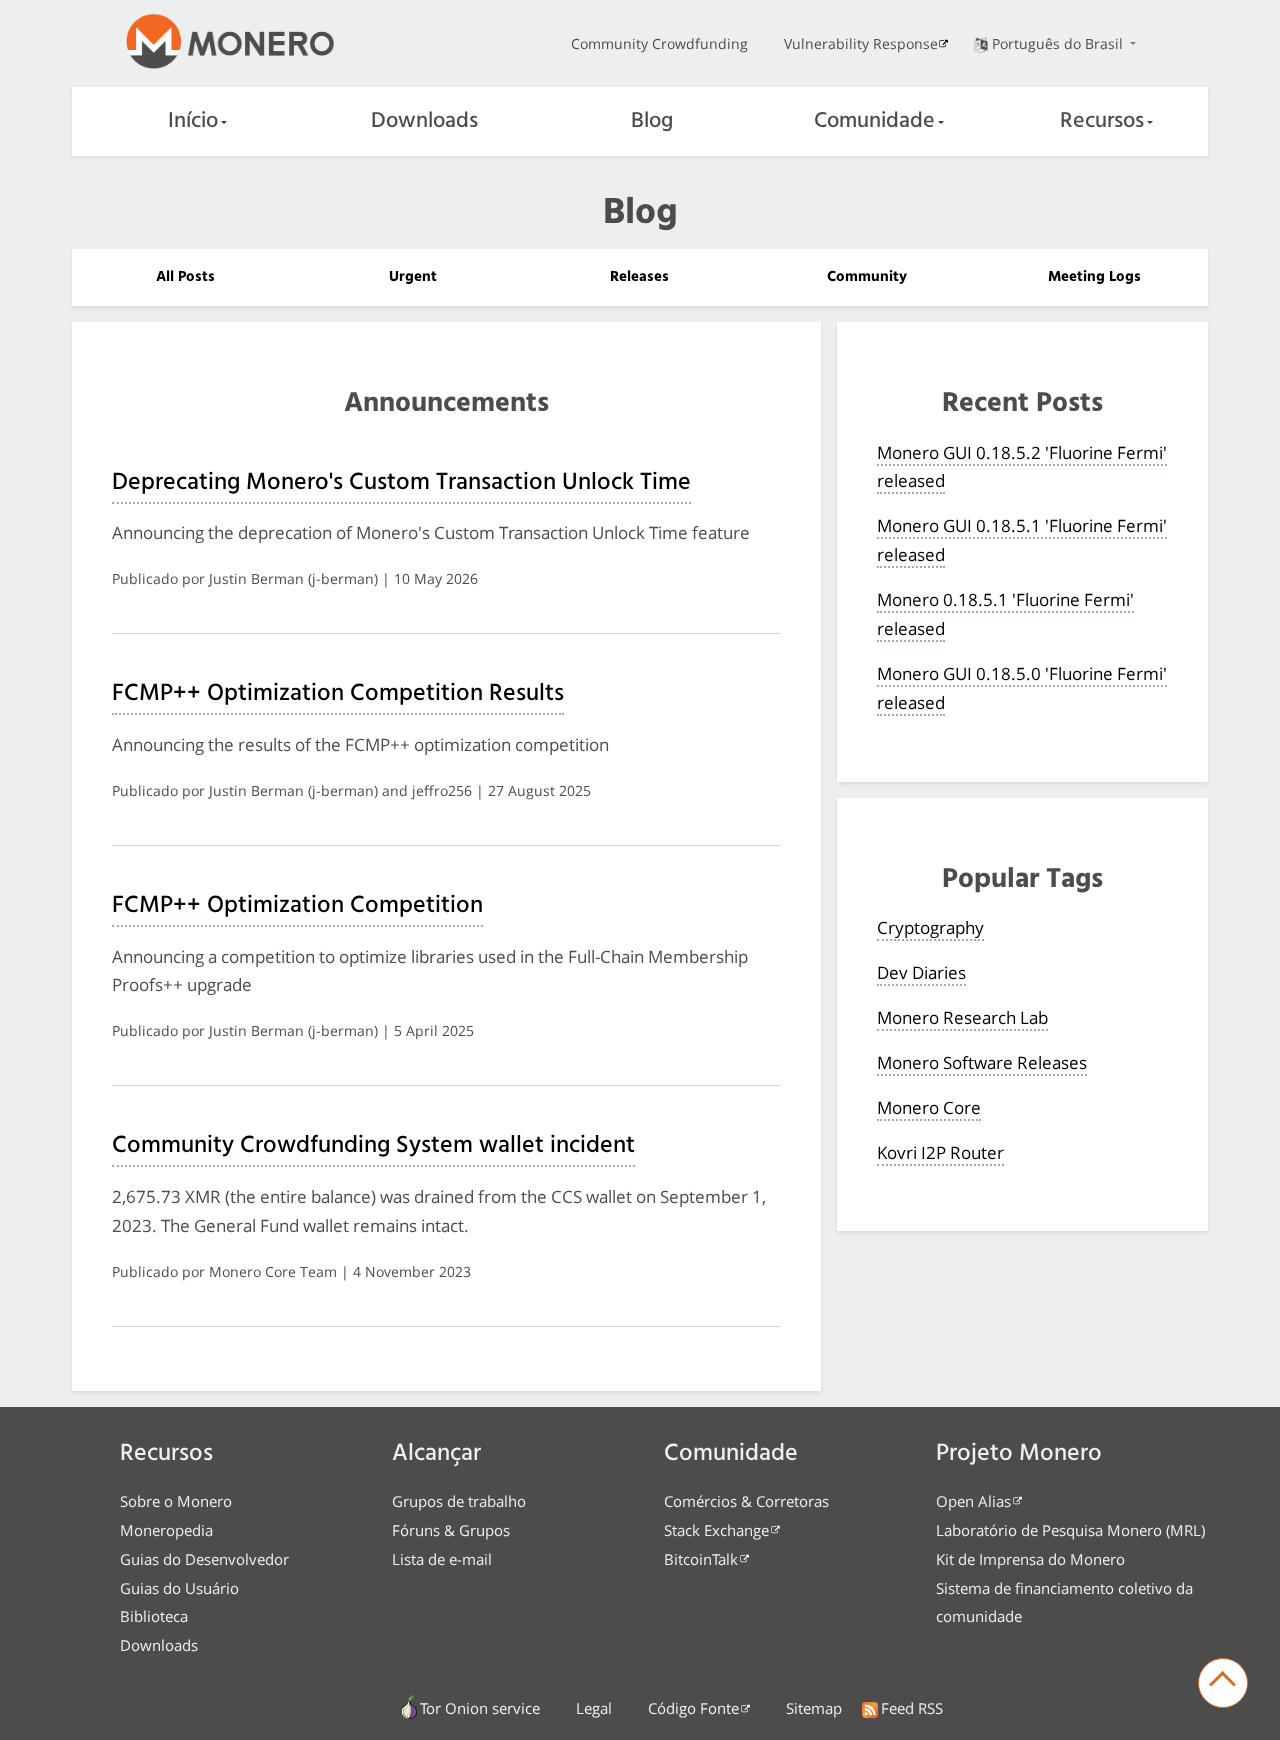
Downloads (424, 121)
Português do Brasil (1059, 43)
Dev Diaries (921, 972)
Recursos (1102, 121)
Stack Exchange (716, 1530)
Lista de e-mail (442, 1559)
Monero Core (929, 1107)
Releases (639, 277)
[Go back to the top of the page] (1223, 1683)
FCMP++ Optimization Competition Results (338, 694)
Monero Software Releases (982, 1062)
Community (867, 277)
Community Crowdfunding (659, 43)
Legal (594, 1708)
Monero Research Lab (962, 1017)
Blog (652, 121)
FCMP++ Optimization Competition (297, 906)
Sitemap (814, 1708)
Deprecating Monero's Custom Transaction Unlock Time (401, 483)
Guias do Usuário (179, 1588)
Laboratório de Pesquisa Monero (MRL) (1070, 1530)
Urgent (413, 277)
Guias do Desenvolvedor (204, 1559)
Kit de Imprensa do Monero (1030, 1559)
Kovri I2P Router (940, 1152)
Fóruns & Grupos (451, 1530)
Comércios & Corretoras (746, 1501)
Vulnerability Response (861, 43)
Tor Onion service (480, 1708)
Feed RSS (912, 1708)
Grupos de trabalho (459, 1501)
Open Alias (973, 1501)
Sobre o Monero (176, 1501)
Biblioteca (154, 1616)
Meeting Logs (1094, 277)
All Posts (185, 277)
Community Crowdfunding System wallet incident (373, 1146)
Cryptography (930, 927)
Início (193, 121)
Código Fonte (693, 1708)
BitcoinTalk (701, 1559)
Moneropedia (166, 1530)
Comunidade (874, 121)
